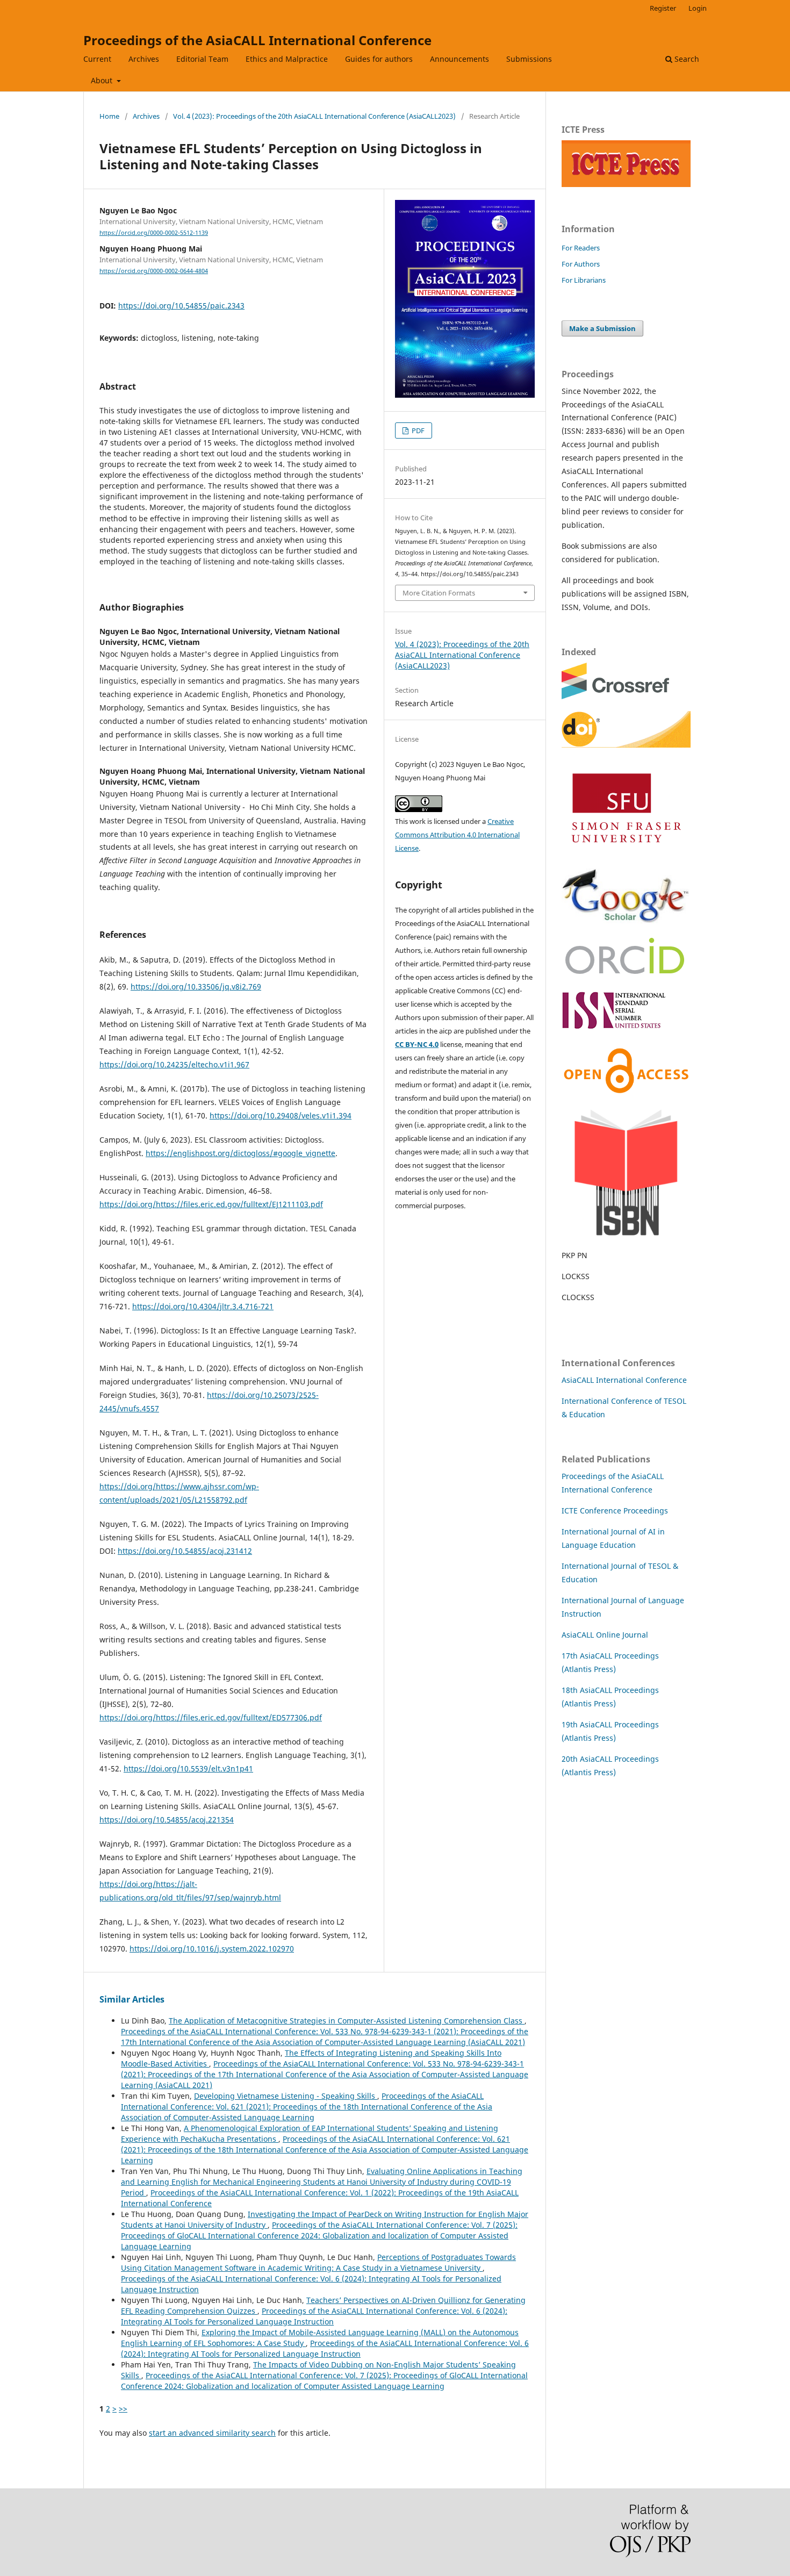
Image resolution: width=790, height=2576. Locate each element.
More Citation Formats (439, 593)
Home (109, 116)
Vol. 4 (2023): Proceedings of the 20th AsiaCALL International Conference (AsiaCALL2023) (314, 116)
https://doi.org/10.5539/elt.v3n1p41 (188, 1768)
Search (686, 59)
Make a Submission (602, 328)
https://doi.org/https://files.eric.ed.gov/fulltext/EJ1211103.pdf (211, 1204)
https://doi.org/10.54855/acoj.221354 (167, 1820)
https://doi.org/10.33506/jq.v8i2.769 (196, 986)
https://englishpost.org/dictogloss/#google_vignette (240, 1153)
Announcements (459, 59)
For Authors (581, 264)
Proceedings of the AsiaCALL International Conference (257, 40)
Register (663, 8)
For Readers (581, 248)
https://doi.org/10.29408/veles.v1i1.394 (281, 1115)
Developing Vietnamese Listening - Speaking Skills (286, 2096)
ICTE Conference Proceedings (615, 1511)
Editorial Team (202, 59)
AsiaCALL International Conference (624, 1380)
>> (123, 2409)
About (103, 80)
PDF (417, 430)
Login (698, 8)
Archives (144, 59)
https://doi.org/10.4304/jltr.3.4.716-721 (203, 1306)
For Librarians (584, 280)
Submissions (529, 59)
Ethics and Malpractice (287, 59)
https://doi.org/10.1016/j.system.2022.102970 (212, 1949)
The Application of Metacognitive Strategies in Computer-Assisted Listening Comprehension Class (347, 2021)
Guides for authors (379, 59)
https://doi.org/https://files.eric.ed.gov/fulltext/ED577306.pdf (211, 1717)
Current (97, 59)
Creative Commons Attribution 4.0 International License (457, 835)
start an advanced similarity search (212, 2433)
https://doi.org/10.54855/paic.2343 (181, 306)
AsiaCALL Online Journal (605, 1635)
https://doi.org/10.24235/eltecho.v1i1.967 (174, 1064)
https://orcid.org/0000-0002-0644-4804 (154, 271)
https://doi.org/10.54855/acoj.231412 (185, 1551)
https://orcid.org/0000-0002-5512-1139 (154, 233)
